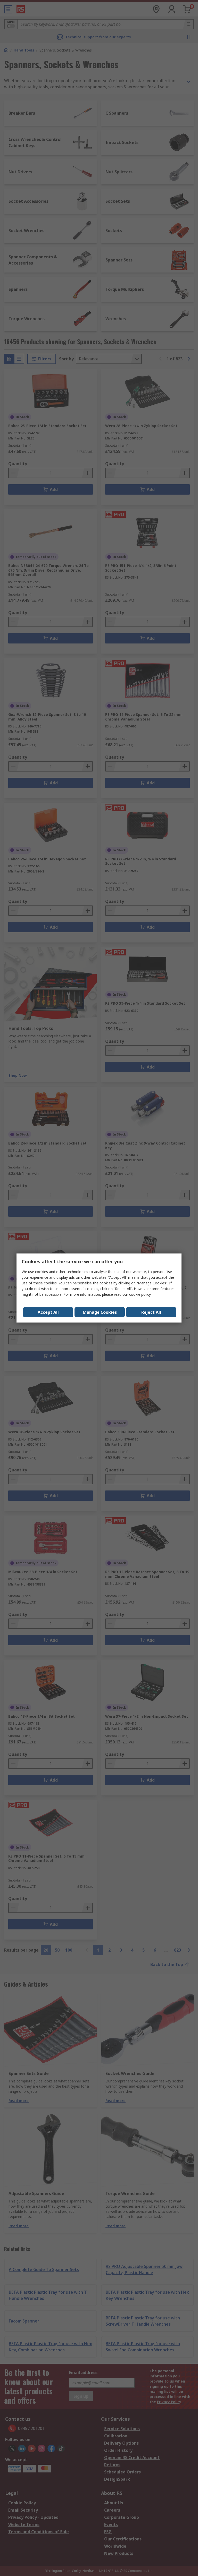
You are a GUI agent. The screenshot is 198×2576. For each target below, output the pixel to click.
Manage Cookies (100, 1312)
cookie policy (140, 1294)
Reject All (151, 1312)
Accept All (48, 1312)
